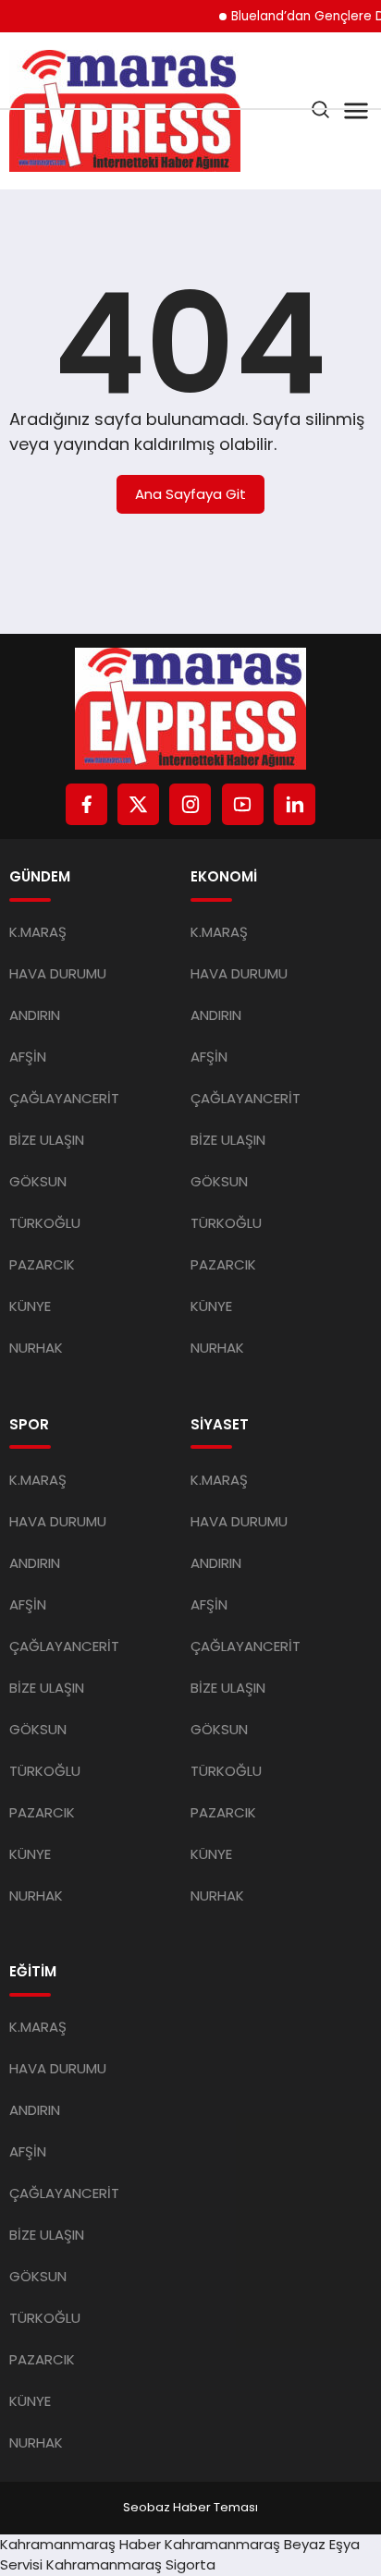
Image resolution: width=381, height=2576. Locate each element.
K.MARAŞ (38, 932)
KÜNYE (30, 1306)
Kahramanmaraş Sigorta (131, 2564)
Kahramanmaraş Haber (80, 2544)
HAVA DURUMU (58, 973)
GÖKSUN (38, 1181)
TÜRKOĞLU (45, 1223)
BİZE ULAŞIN (47, 1140)
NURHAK (36, 1348)
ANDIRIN (35, 1015)
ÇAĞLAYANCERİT (64, 1098)
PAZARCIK (42, 1264)
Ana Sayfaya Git (190, 494)
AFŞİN (28, 1057)
